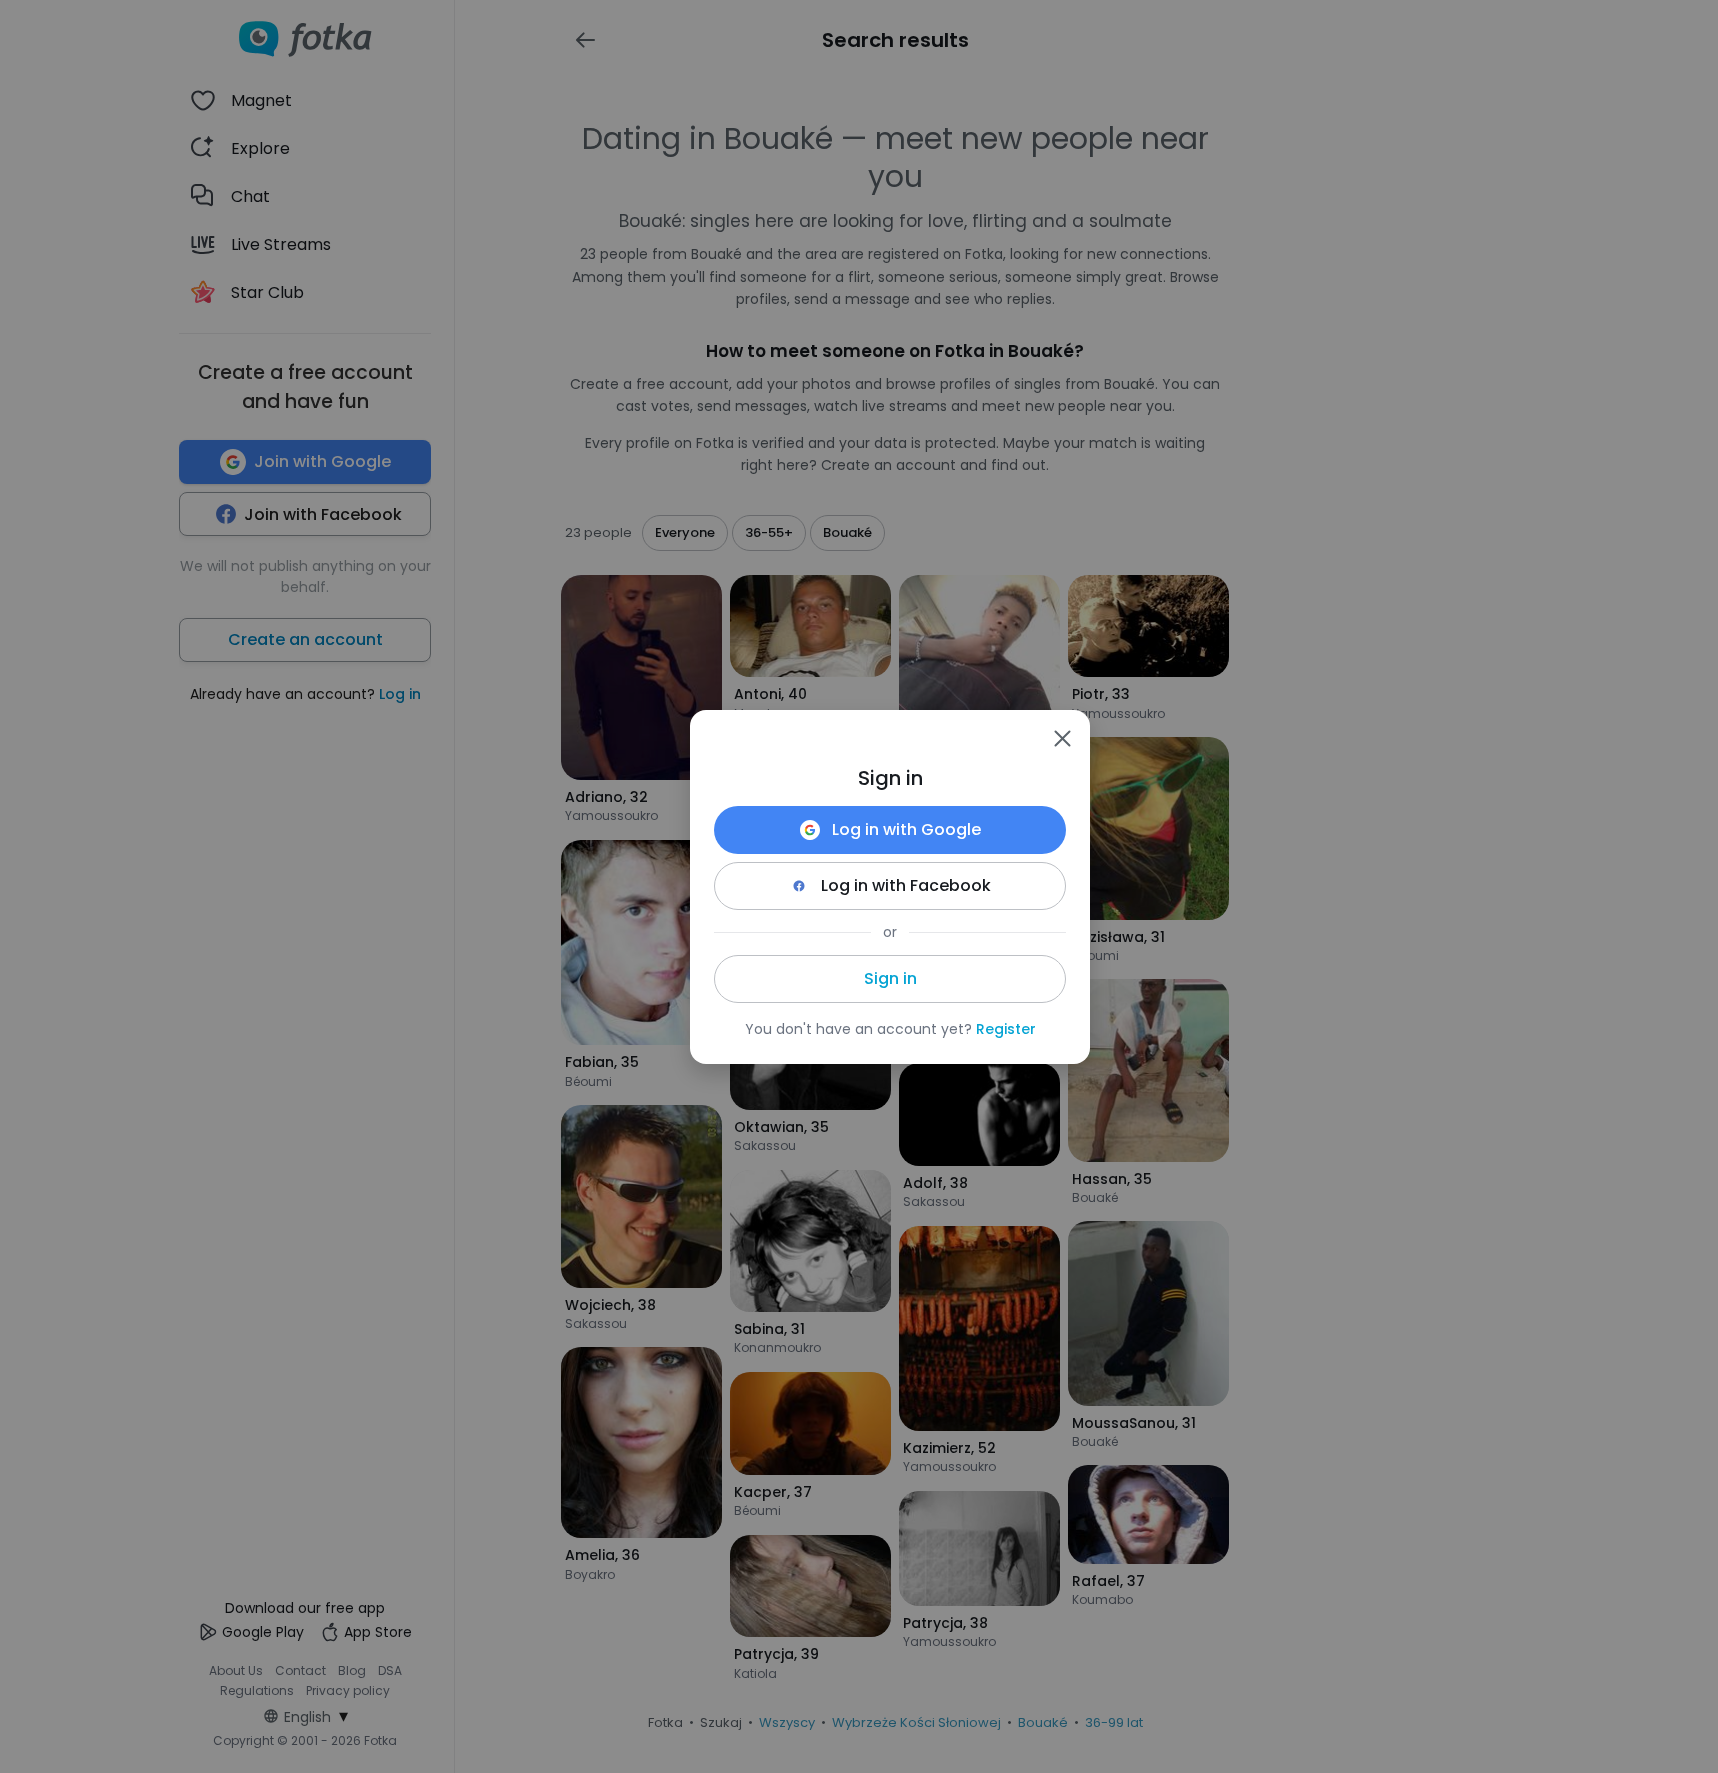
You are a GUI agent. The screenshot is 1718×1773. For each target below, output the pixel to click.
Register (1006, 1029)
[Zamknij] (1062, 738)
